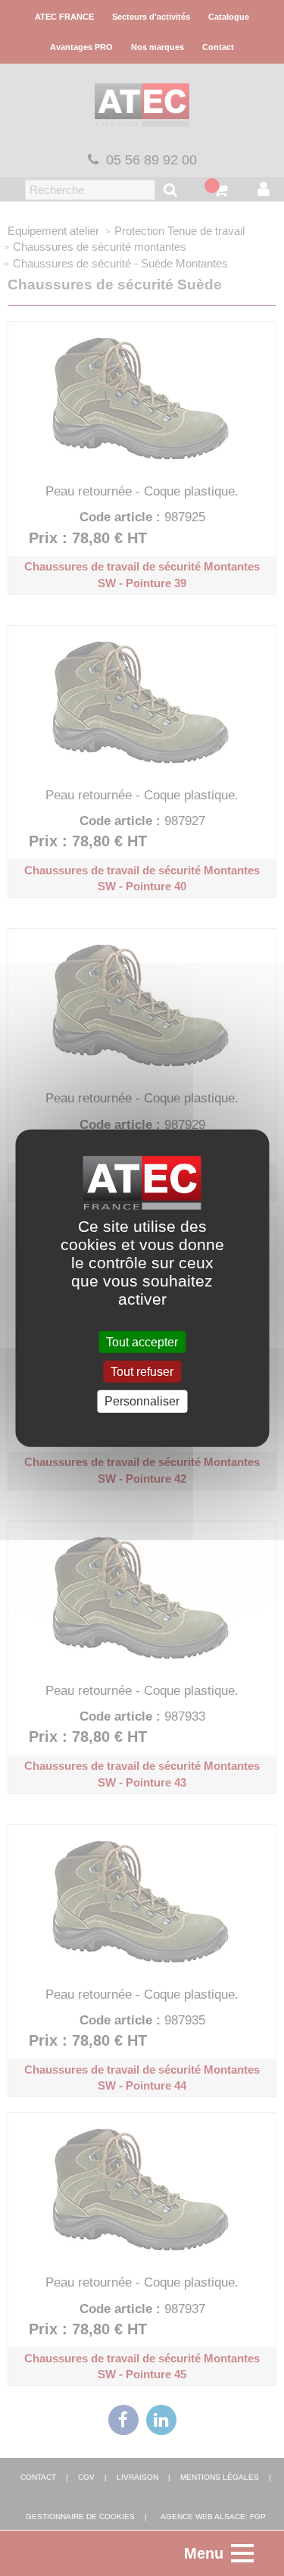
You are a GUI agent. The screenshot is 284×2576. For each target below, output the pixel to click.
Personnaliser (142, 1401)
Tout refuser (142, 1372)
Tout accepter (142, 1342)
